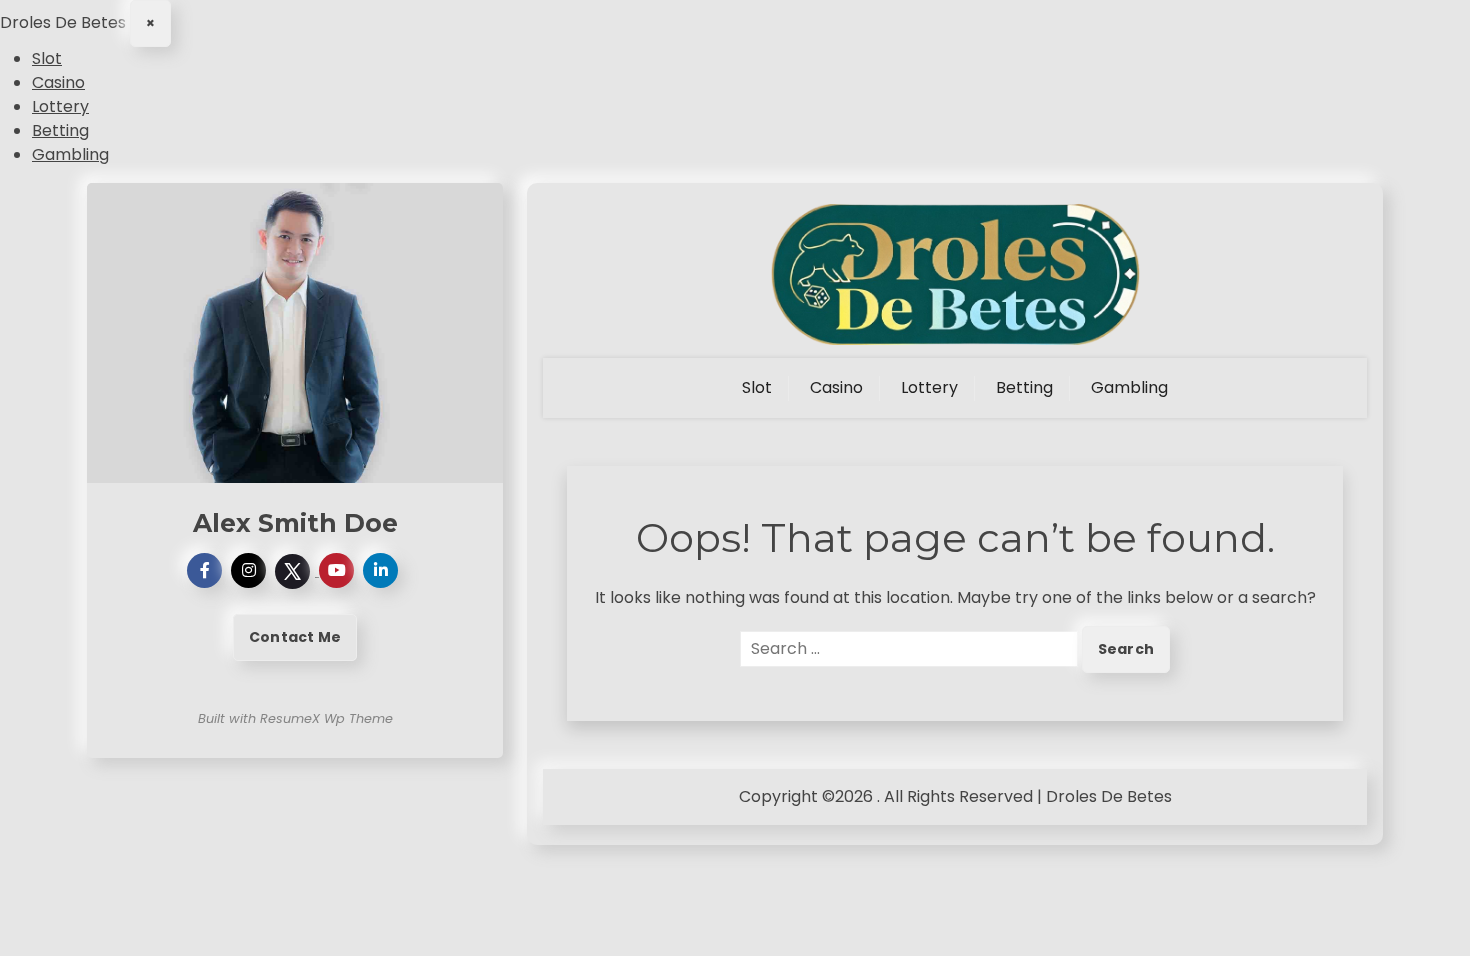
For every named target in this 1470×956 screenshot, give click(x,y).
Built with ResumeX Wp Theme (295, 718)
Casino (58, 82)
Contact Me (295, 637)
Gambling (70, 154)
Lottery (60, 106)
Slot (47, 58)
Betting (60, 130)
